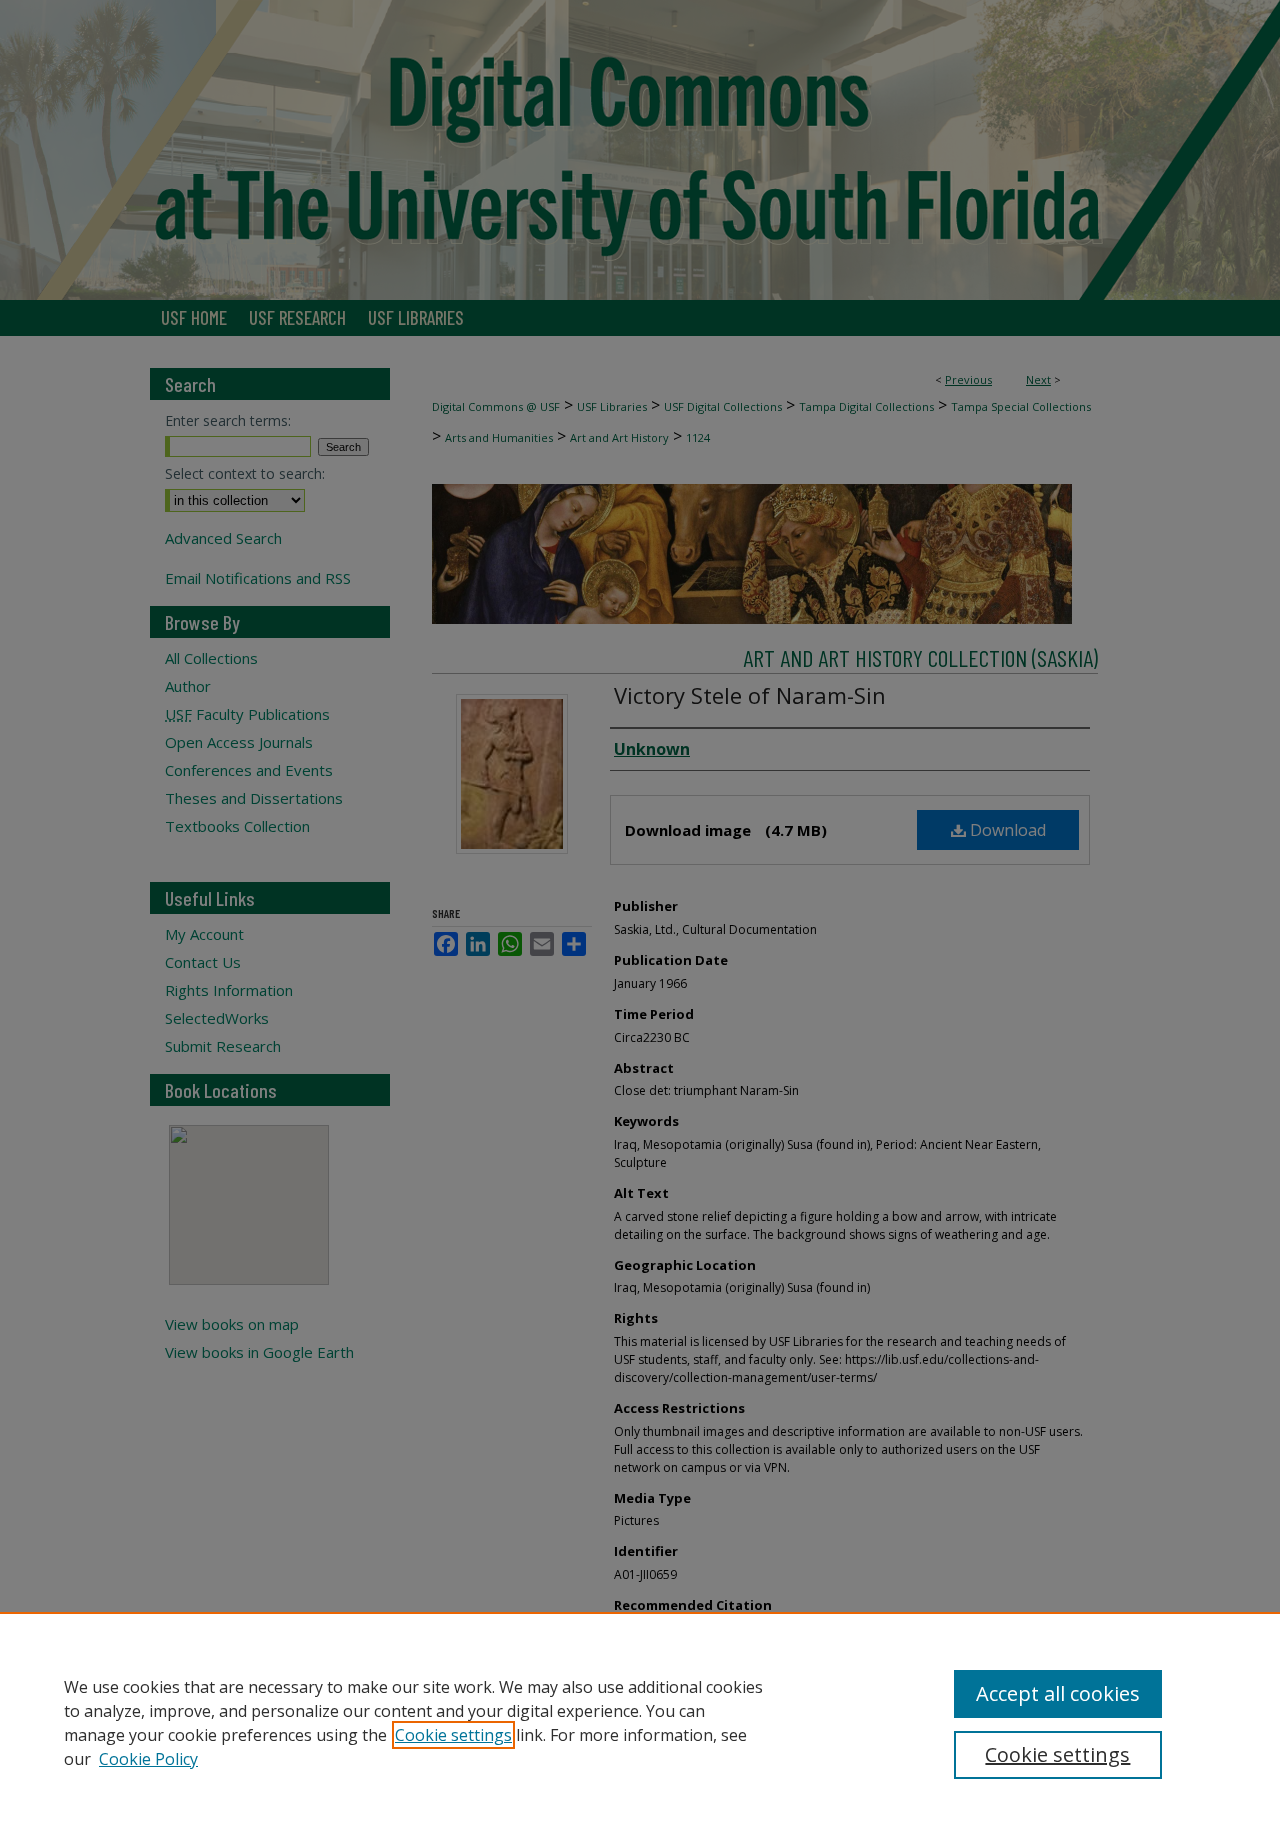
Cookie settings (453, 1735)
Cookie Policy (148, 1759)
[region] (640, 1722)
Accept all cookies (1058, 1693)
